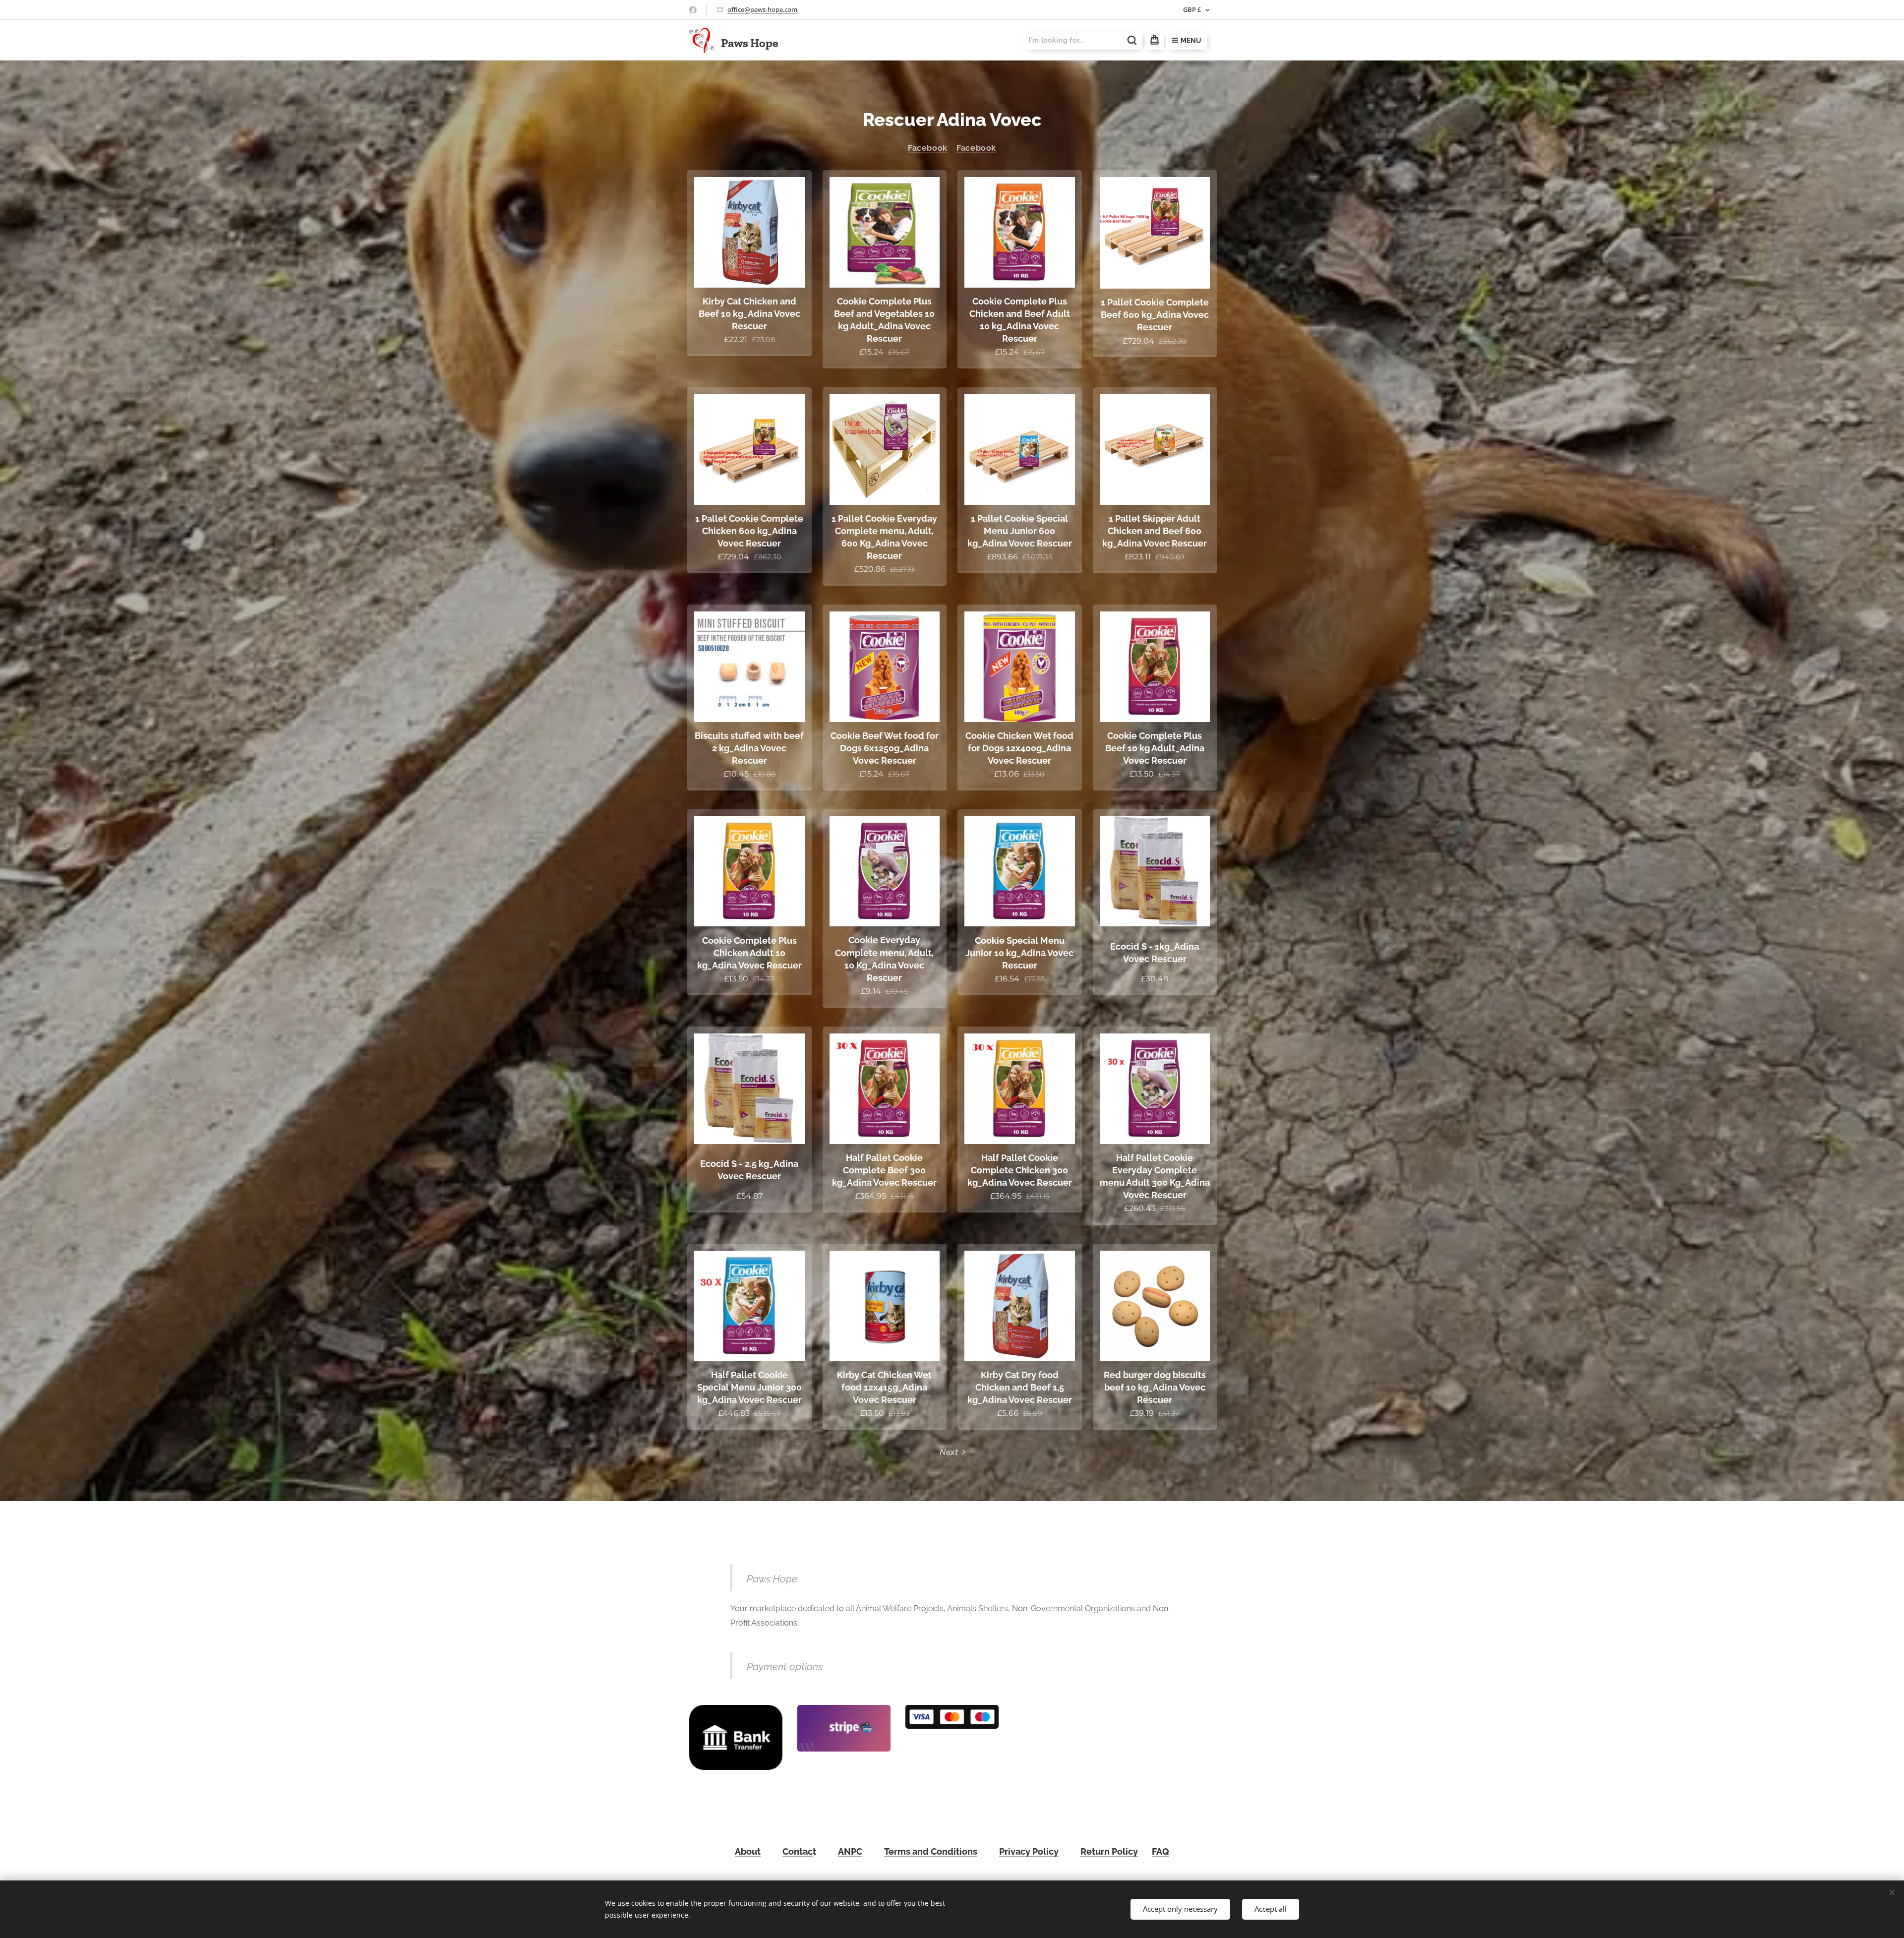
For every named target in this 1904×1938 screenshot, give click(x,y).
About (748, 1851)
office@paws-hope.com (762, 9)
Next (949, 1452)
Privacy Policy (1029, 1851)
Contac (798, 1851)
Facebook (928, 148)
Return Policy (1109, 1851)
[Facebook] (693, 10)
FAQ (1160, 1851)
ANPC (850, 1851)
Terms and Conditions (931, 1851)
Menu (1191, 41)
